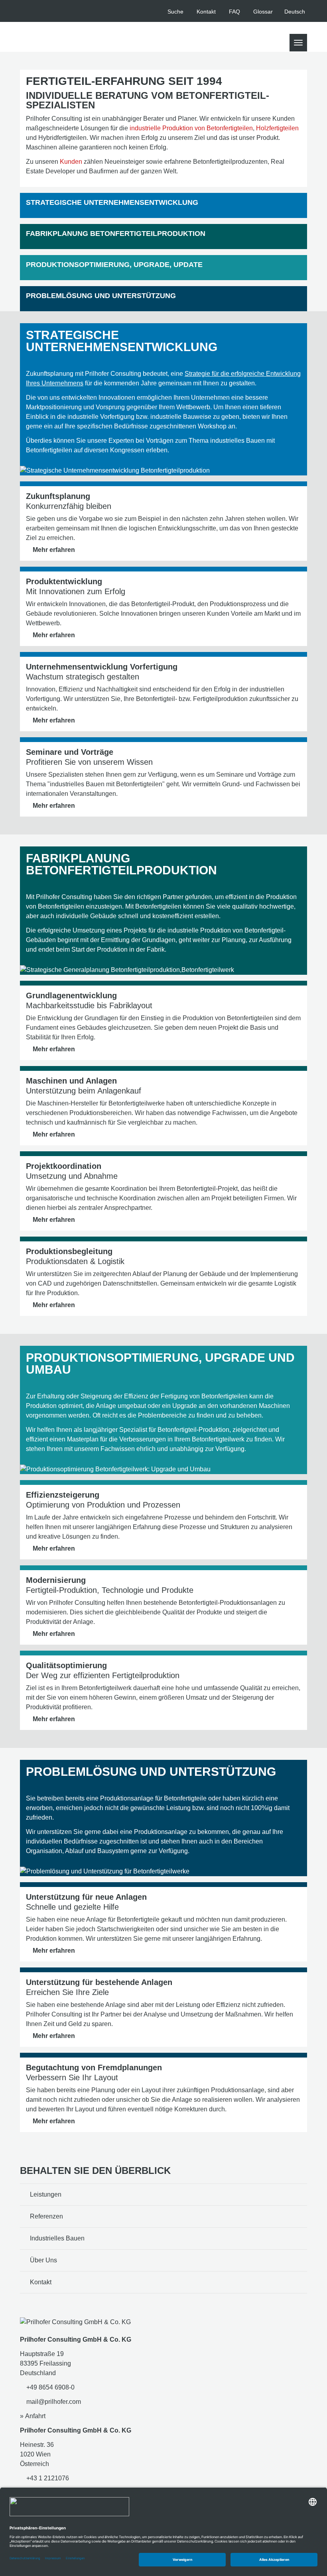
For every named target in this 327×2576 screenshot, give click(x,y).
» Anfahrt (33, 2416)
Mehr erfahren (54, 550)
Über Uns (43, 2260)
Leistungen (46, 2194)
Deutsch (295, 12)
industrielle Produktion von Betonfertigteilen (191, 128)
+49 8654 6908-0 (50, 2387)
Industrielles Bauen (57, 2238)
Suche (175, 12)
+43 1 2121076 (47, 2478)
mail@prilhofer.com (53, 2402)
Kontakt (206, 12)
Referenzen (46, 2216)
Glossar (263, 12)
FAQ (234, 12)
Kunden (71, 162)
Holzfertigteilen (277, 128)
